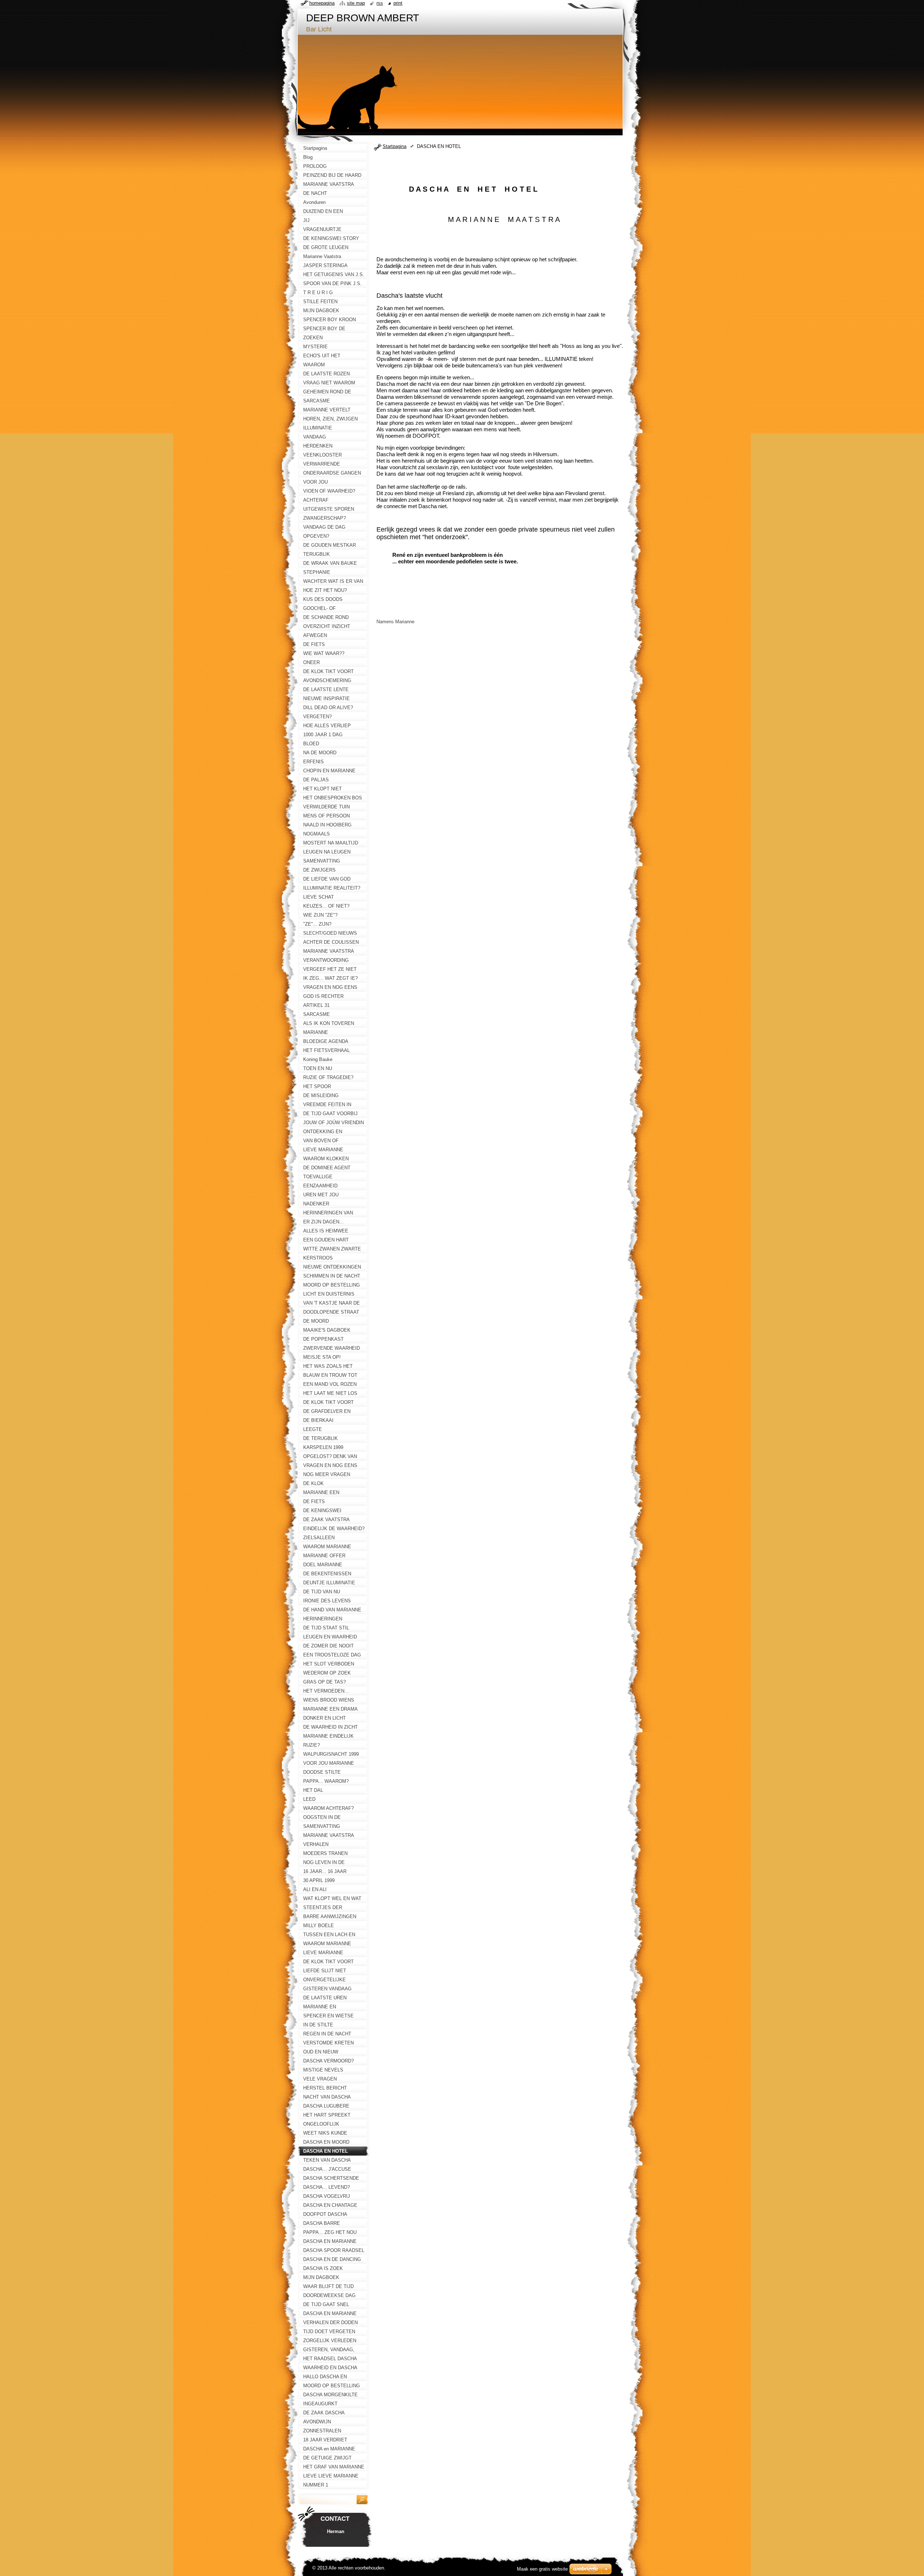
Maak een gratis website (542, 2569)
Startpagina (395, 146)
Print (398, 3)
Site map (356, 3)
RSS (380, 3)
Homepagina (322, 3)
